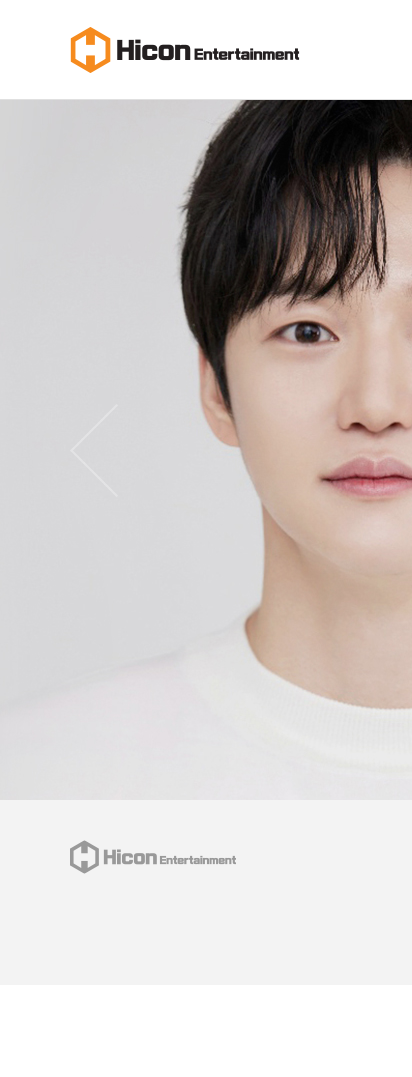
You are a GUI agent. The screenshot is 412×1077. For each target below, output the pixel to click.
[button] (94, 450)
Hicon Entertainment (185, 50)
